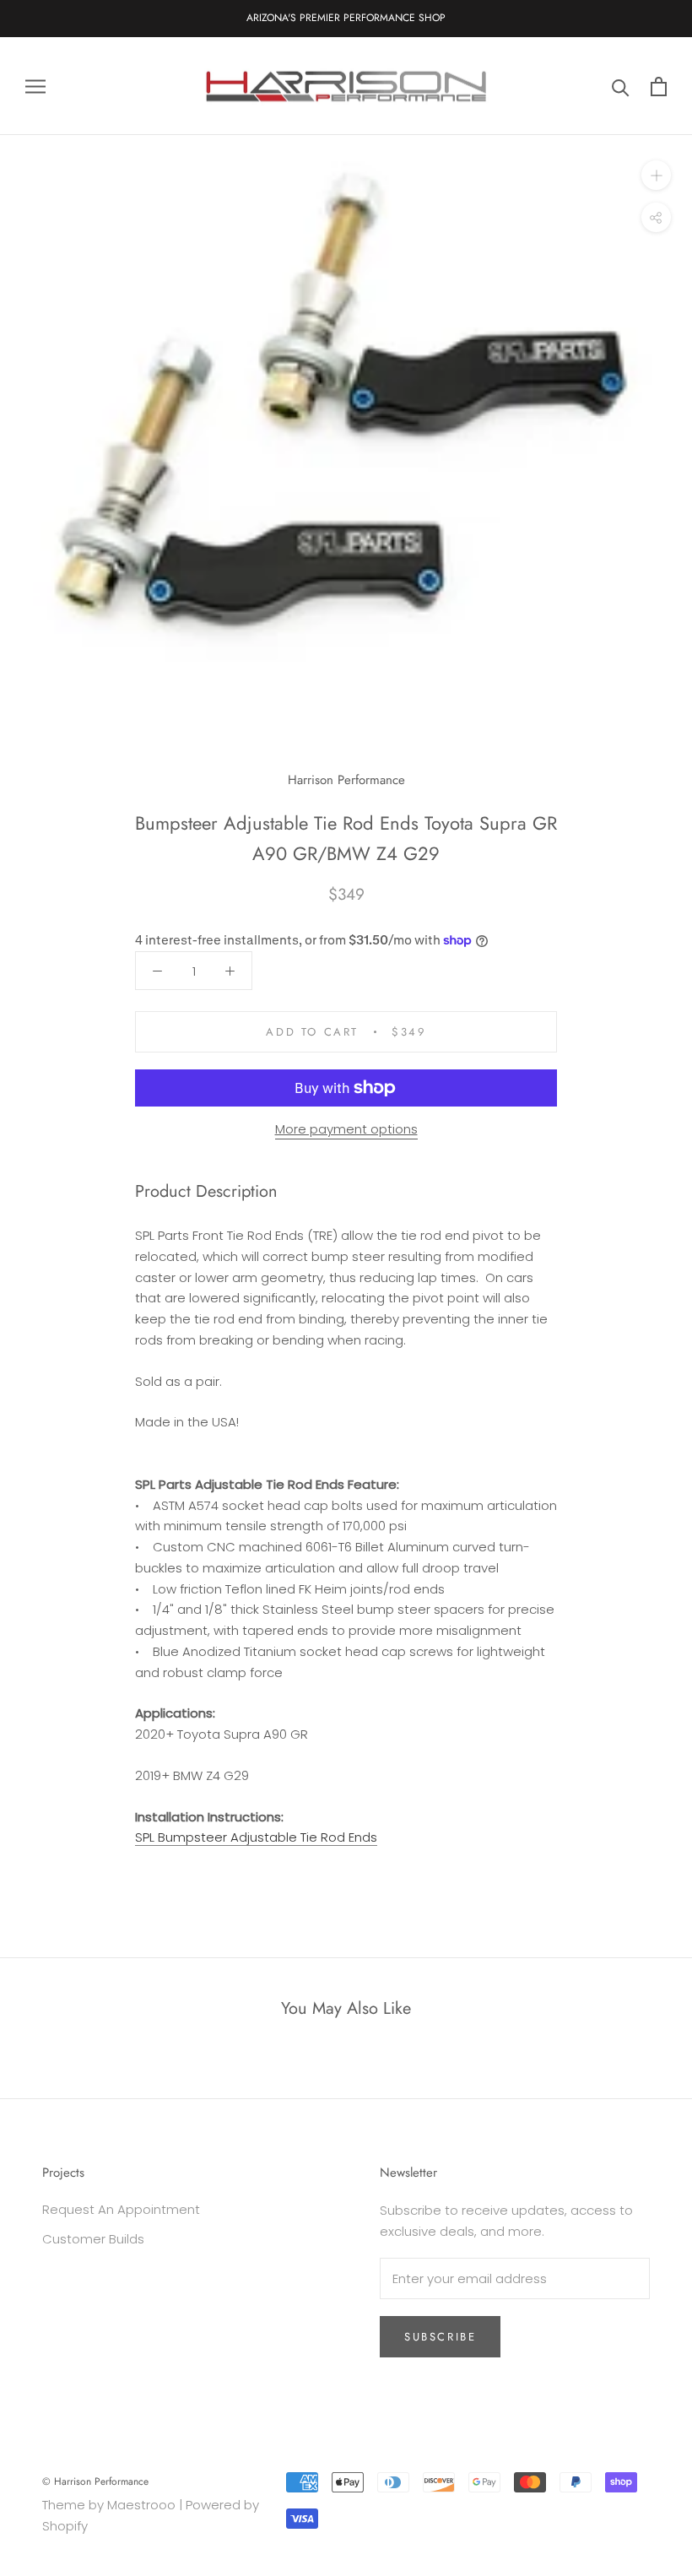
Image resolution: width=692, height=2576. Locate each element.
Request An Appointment (121, 2209)
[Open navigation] (35, 86)
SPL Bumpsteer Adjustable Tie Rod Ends (256, 1837)
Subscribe (440, 2337)
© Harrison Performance (95, 2481)
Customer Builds (93, 2239)
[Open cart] (659, 87)
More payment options (346, 1129)
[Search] (621, 87)
